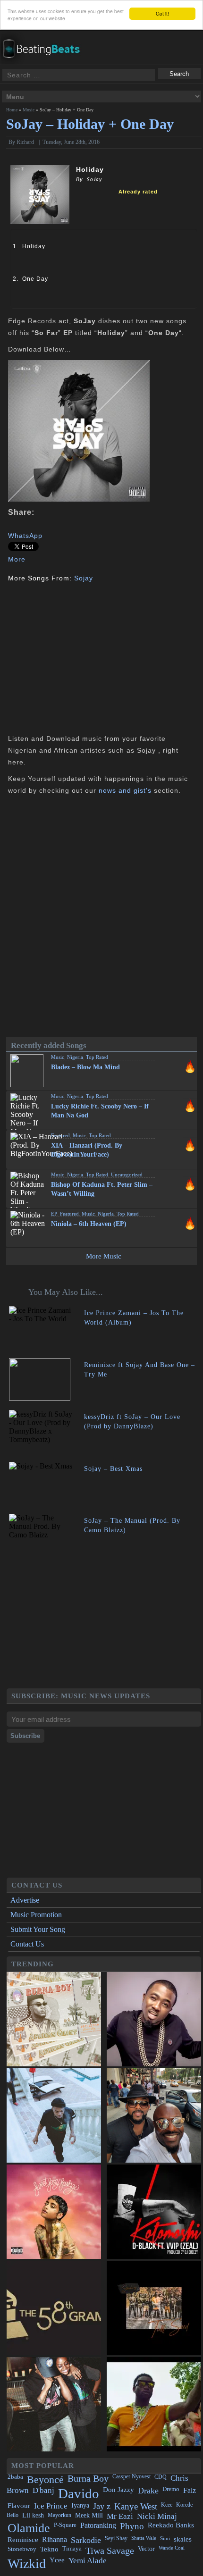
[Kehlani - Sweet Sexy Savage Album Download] (54, 2212)
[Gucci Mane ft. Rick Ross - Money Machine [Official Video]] (154, 2404)
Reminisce (23, 2539)
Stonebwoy (22, 2549)
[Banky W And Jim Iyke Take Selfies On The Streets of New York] (154, 2115)
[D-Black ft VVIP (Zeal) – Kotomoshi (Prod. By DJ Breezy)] (154, 2212)
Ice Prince (51, 2506)
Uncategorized (127, 1175)
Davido (79, 2493)
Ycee (57, 2560)
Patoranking (98, 2525)
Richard (25, 142)
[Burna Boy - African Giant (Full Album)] (54, 2019)
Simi (165, 2538)
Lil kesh (33, 2515)
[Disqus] (102, 919)
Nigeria (75, 1057)
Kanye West (136, 2506)
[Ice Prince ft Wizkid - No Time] (154, 2019)
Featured (60, 1135)
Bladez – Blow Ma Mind (85, 1067)
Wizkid (27, 2563)
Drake (148, 2491)
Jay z (102, 2506)
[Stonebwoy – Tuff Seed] (154, 2308)
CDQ (161, 2477)
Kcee (167, 2505)
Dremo (171, 2489)
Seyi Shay (116, 2538)
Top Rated (97, 1057)
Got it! (162, 13)
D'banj (43, 2490)
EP (54, 1214)
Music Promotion (36, 1915)
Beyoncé (45, 2480)
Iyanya (80, 2505)
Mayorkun (59, 2515)
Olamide (29, 2528)
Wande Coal (172, 2548)
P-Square (65, 2525)
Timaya (72, 2549)
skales (183, 2539)
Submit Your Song (38, 1929)
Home (12, 110)
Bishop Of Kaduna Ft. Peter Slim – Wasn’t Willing (102, 1189)
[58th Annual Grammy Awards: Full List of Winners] (54, 2308)
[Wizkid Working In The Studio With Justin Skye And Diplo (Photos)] (54, 2404)
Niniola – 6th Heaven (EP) (89, 1224)
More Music (104, 1256)
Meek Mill (89, 2515)
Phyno (132, 2526)
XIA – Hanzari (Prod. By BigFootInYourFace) (87, 1150)
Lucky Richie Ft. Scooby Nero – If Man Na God (100, 1111)
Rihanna (55, 2539)
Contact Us (27, 1944)
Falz (190, 2490)
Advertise (25, 1900)
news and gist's (125, 790)
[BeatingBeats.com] (45, 37)
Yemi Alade (88, 2561)
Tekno (49, 2549)
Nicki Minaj (157, 2516)
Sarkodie (86, 2540)
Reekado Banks (171, 2525)
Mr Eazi (120, 2516)
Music (29, 110)
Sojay (84, 578)
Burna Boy (88, 2479)
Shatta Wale (144, 2538)
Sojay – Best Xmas (113, 1469)
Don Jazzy (118, 2490)
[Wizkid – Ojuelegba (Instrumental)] (54, 2115)
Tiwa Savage (110, 2551)
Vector (146, 2549)
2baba (15, 2477)
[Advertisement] (87, 657)
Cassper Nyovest (131, 2477)
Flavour (19, 2505)
